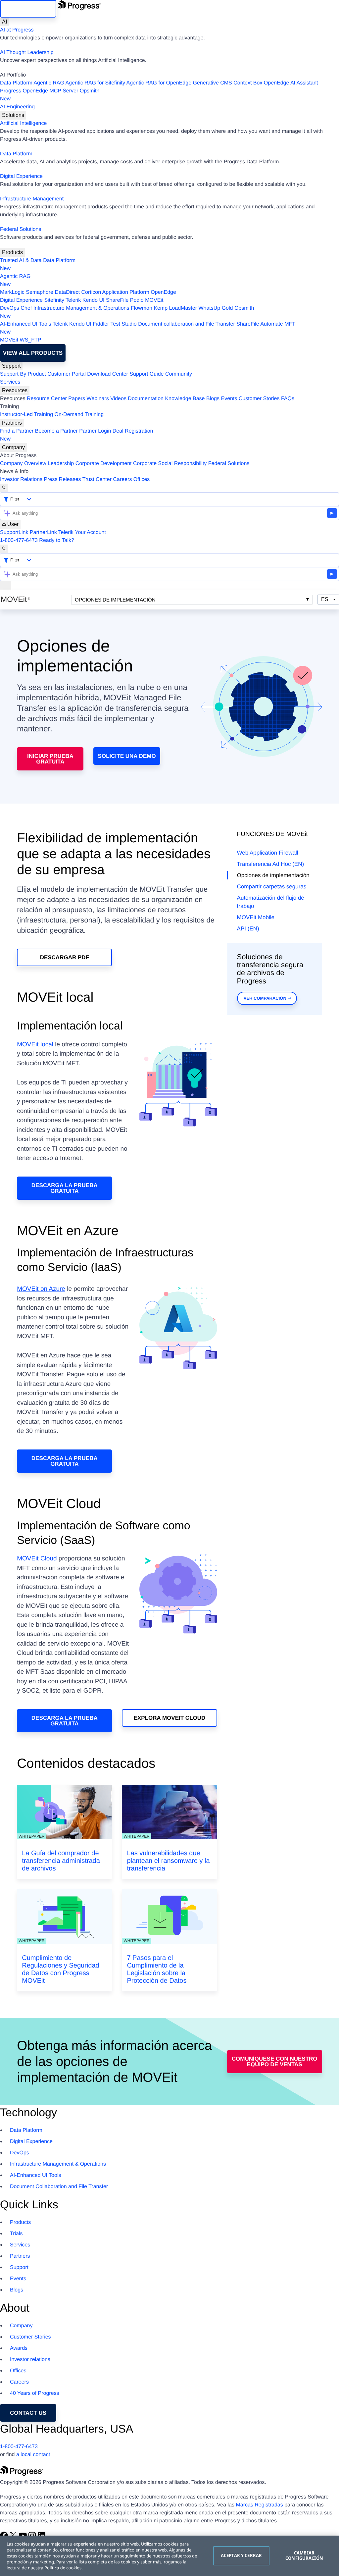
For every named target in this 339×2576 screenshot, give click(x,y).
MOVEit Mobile (256, 917)
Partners (12, 423)
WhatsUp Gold (216, 308)
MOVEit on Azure (41, 1289)
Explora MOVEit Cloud (170, 1718)
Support (11, 366)
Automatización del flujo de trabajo (271, 902)
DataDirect (67, 292)
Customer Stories (259, 399)
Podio (137, 300)
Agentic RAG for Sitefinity (95, 83)
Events (229, 399)
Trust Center (97, 479)
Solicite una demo (127, 756)
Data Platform (16, 83)
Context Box (248, 83)
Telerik (73, 300)
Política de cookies (63, 2568)
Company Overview (23, 464)
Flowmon (142, 308)
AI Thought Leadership (27, 53)
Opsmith (50, 95)
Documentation (146, 399)
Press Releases (63, 479)
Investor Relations (21, 479)
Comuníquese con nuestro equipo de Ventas (275, 2062)
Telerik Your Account (82, 532)
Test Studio (124, 324)
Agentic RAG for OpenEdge (159, 83)
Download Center (108, 374)
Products (12, 252)
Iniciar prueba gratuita (50, 759)
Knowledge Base (185, 399)
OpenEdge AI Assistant (291, 83)
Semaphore (40, 292)
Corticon (91, 292)
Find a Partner (17, 431)
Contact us (28, 2413)
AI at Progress (17, 30)
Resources (15, 390)
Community (179, 374)
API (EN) (248, 929)
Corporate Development (104, 464)
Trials (16, 2234)
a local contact (33, 2455)
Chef (26, 308)
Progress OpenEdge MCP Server (39, 91)
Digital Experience (21, 176)
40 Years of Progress (35, 2393)
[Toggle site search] (4, 549)
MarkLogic (12, 292)
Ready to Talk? (57, 540)
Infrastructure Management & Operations (81, 308)
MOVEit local (36, 1045)
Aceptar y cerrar (241, 2555)
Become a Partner (56, 431)
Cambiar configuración (304, 2555)
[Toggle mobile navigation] (6, 585)
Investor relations (30, 2360)
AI (4, 22)
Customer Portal (67, 374)
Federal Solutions (21, 229)
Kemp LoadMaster (175, 308)
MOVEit (154, 300)
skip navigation (28, 9)
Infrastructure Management (32, 199)
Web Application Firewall (268, 853)
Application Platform (126, 292)
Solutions (13, 115)
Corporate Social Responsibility (170, 464)
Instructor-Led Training (26, 415)
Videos (118, 399)
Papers (77, 399)
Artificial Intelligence (23, 123)
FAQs (288, 399)
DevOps (10, 308)
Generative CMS (213, 83)
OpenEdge (163, 292)
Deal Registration (77, 435)
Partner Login (95, 431)
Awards (19, 2348)
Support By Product (23, 374)
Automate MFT (148, 328)
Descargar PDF (65, 957)
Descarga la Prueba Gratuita (65, 1188)
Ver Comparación (265, 998)
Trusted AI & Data (21, 261)
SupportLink (14, 532)
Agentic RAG (49, 83)
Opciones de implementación (115, 600)
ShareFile (117, 300)
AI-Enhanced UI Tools (25, 324)
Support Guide (146, 374)
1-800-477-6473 (19, 540)
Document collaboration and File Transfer (187, 324)
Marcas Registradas (259, 2505)
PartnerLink (43, 532)
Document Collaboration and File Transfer (59, 2187)
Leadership (61, 464)
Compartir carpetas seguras (272, 887)
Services (10, 382)
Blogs (213, 399)
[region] (169, 2556)
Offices (142, 479)
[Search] (4, 488)
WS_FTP (31, 340)
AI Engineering (17, 107)
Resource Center (47, 399)
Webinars (98, 399)
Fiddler (101, 324)
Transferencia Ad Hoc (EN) (271, 864)
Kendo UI (94, 300)
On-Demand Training (79, 415)
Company (13, 447)
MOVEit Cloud (37, 1559)
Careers (123, 479)
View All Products (33, 353)
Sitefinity (54, 300)
